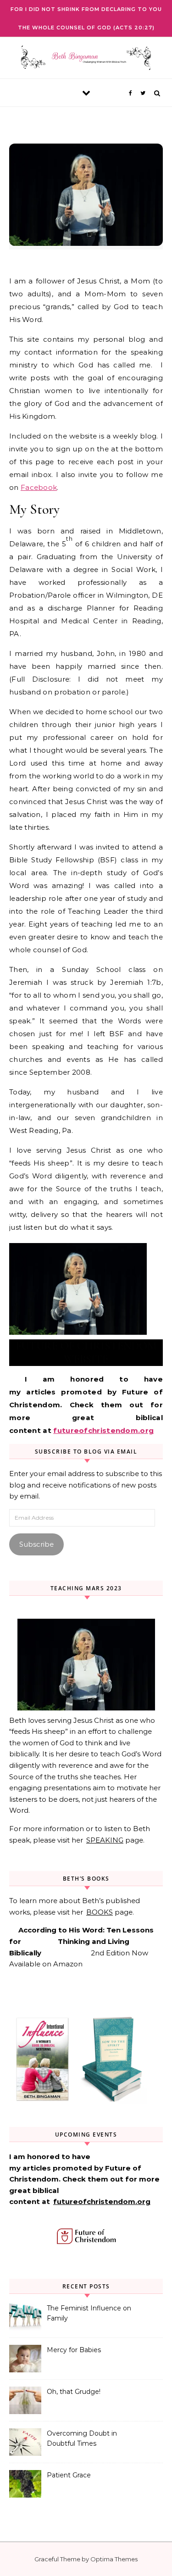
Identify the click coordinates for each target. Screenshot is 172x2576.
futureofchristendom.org (103, 1430)
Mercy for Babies (74, 2350)
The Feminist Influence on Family (89, 2313)
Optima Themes (114, 2559)
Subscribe (36, 1544)
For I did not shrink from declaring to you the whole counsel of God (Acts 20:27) (86, 18)
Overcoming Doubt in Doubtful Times (82, 2438)
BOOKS (100, 1912)
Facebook (39, 487)
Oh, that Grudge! (74, 2392)
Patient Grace (69, 2475)
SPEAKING (105, 1840)
